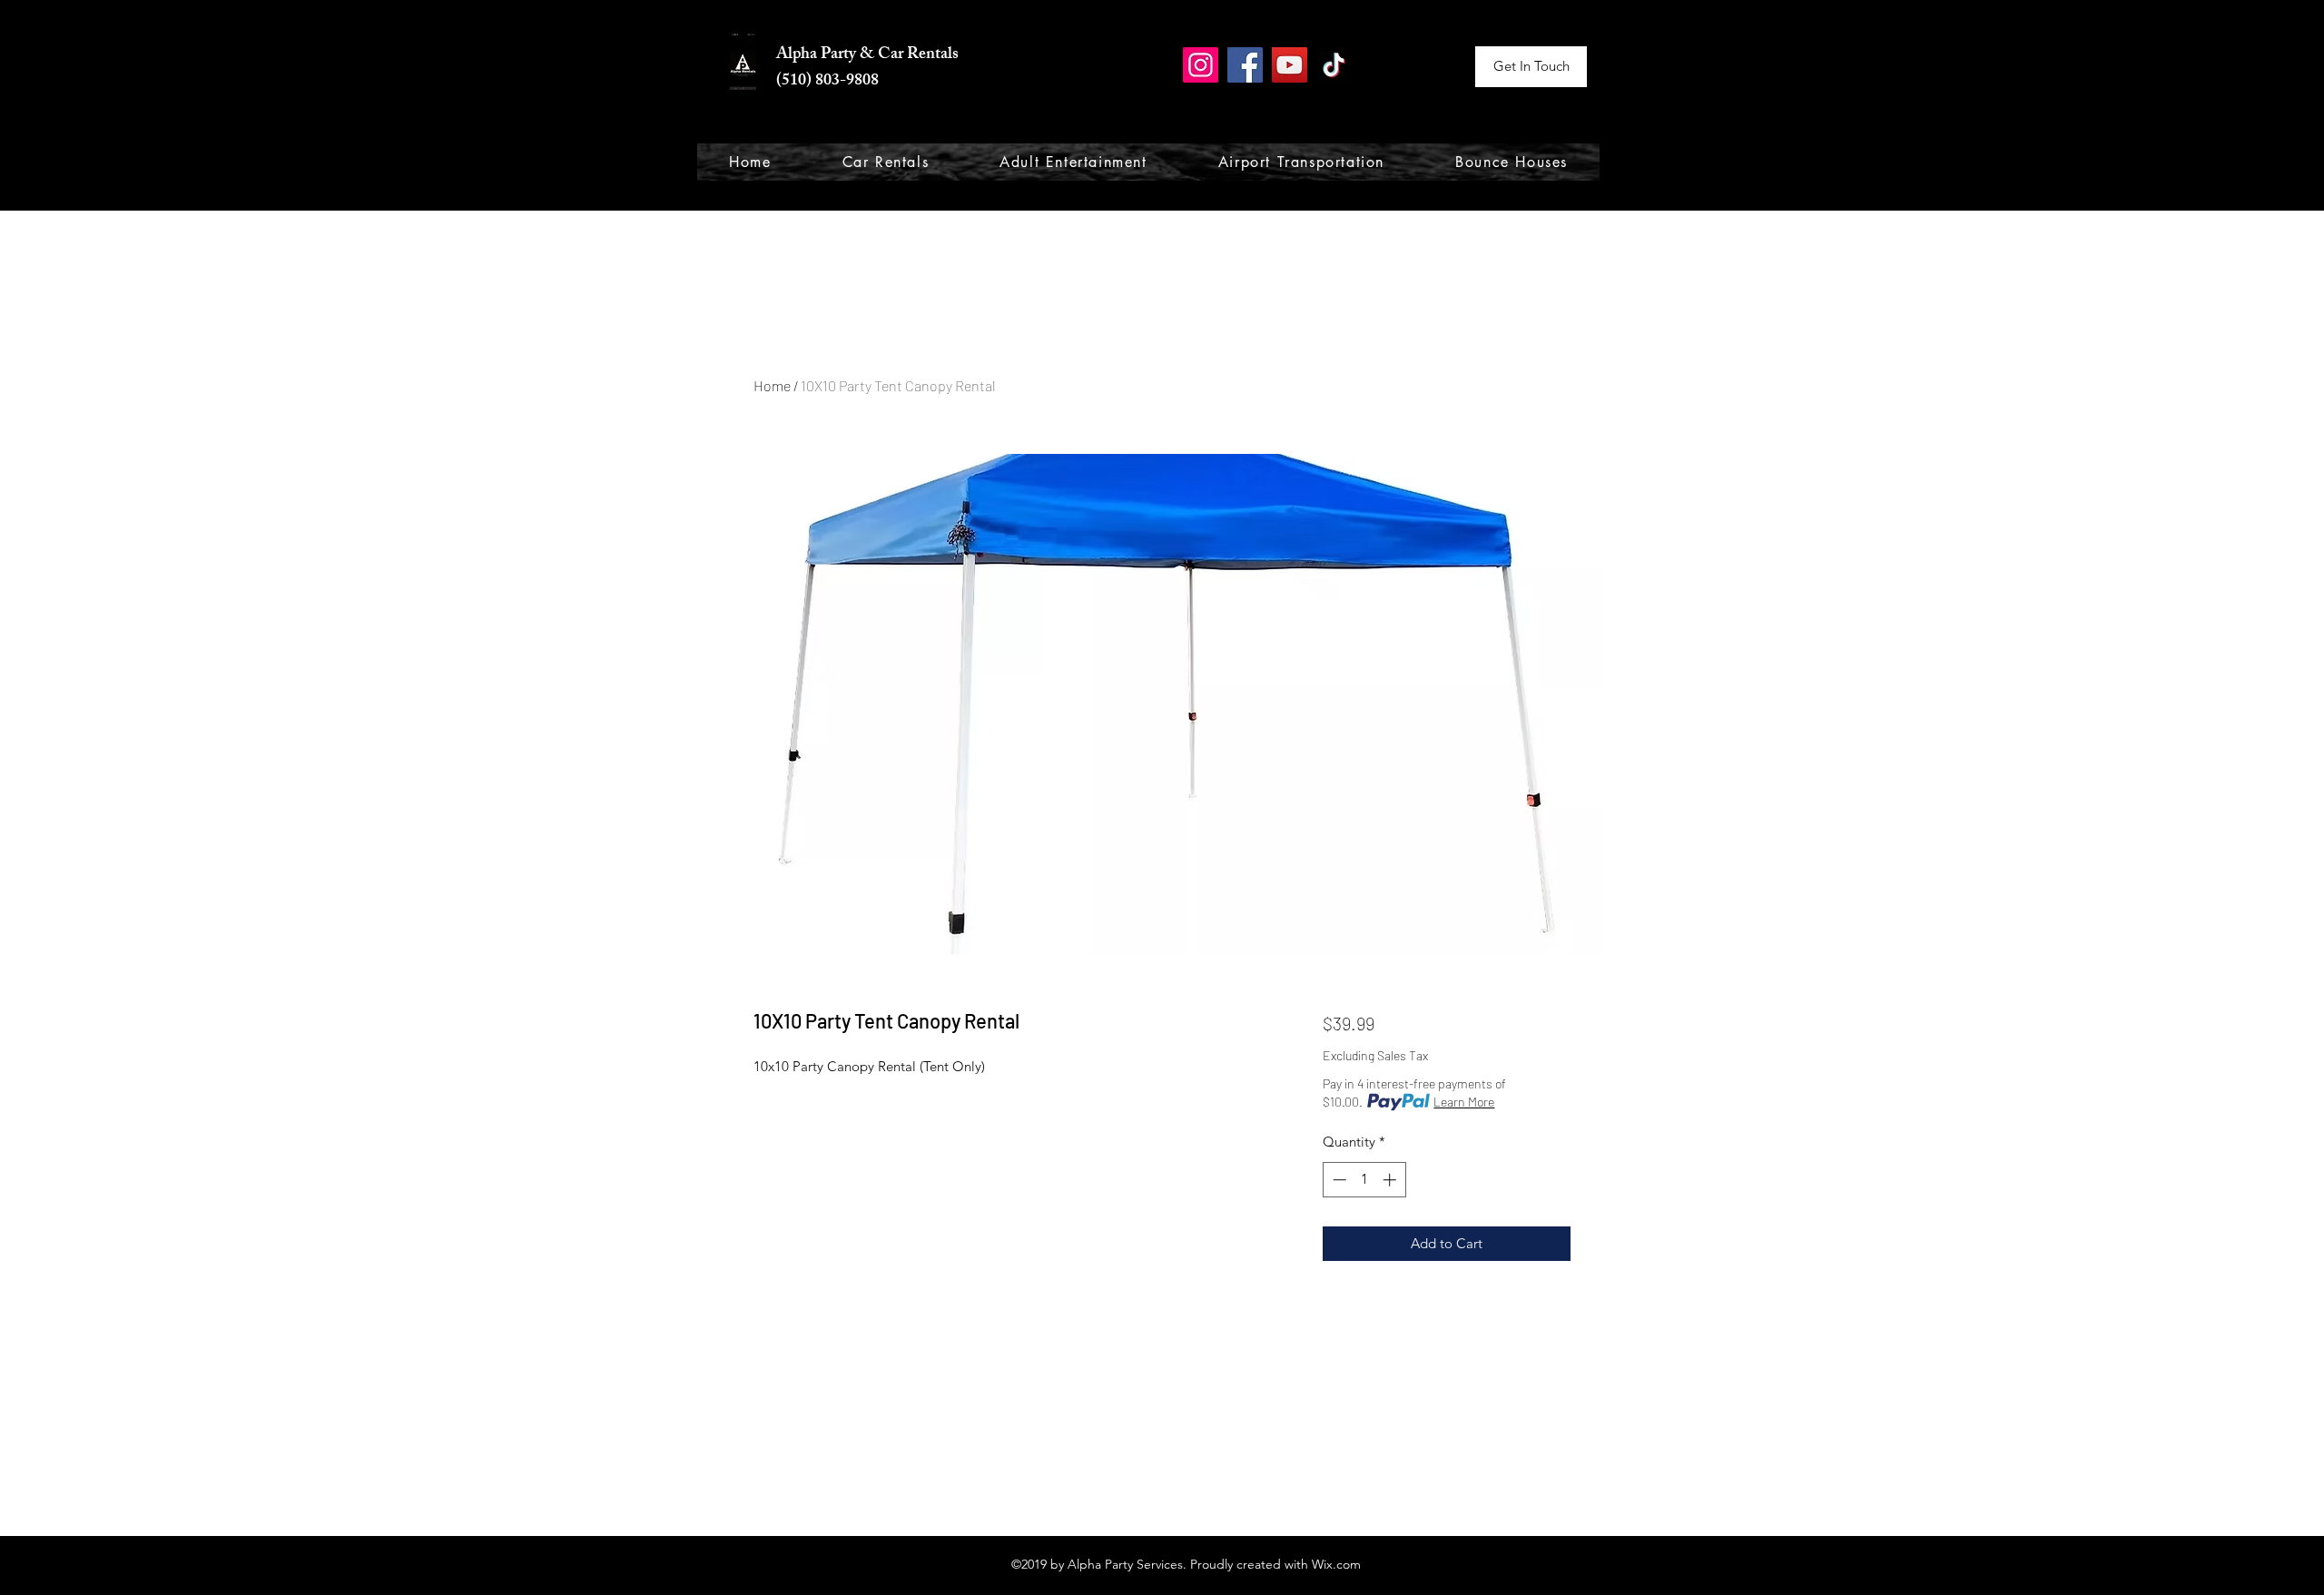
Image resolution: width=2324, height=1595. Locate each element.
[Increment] (1391, 1180)
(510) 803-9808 (827, 82)
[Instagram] (1201, 65)
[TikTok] (1334, 65)
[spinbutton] (1364, 1180)
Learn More (1464, 1102)
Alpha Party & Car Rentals (867, 55)
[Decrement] (1338, 1180)
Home (772, 385)
